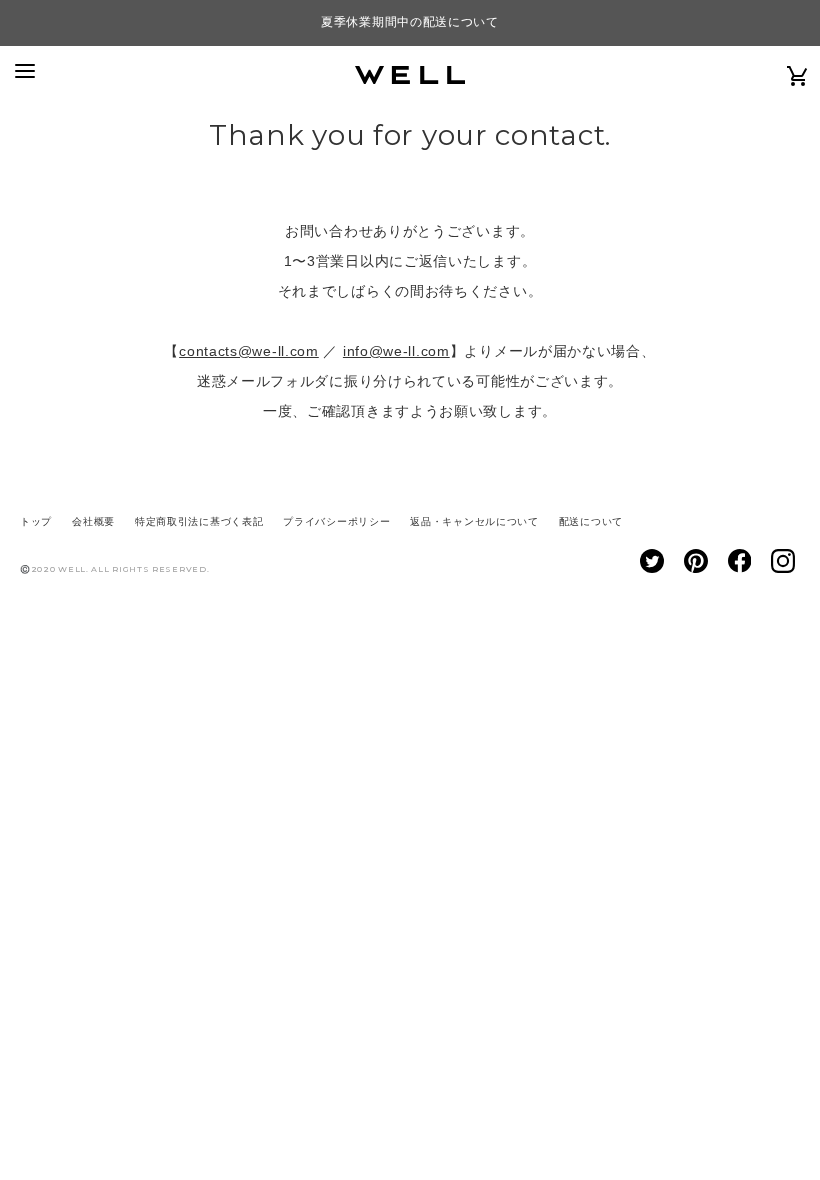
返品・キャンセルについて (474, 521)
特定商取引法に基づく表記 (199, 521)
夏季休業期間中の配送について (410, 22)
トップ (36, 521)
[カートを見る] (798, 75)
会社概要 (93, 521)
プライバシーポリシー (336, 521)
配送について (591, 521)
